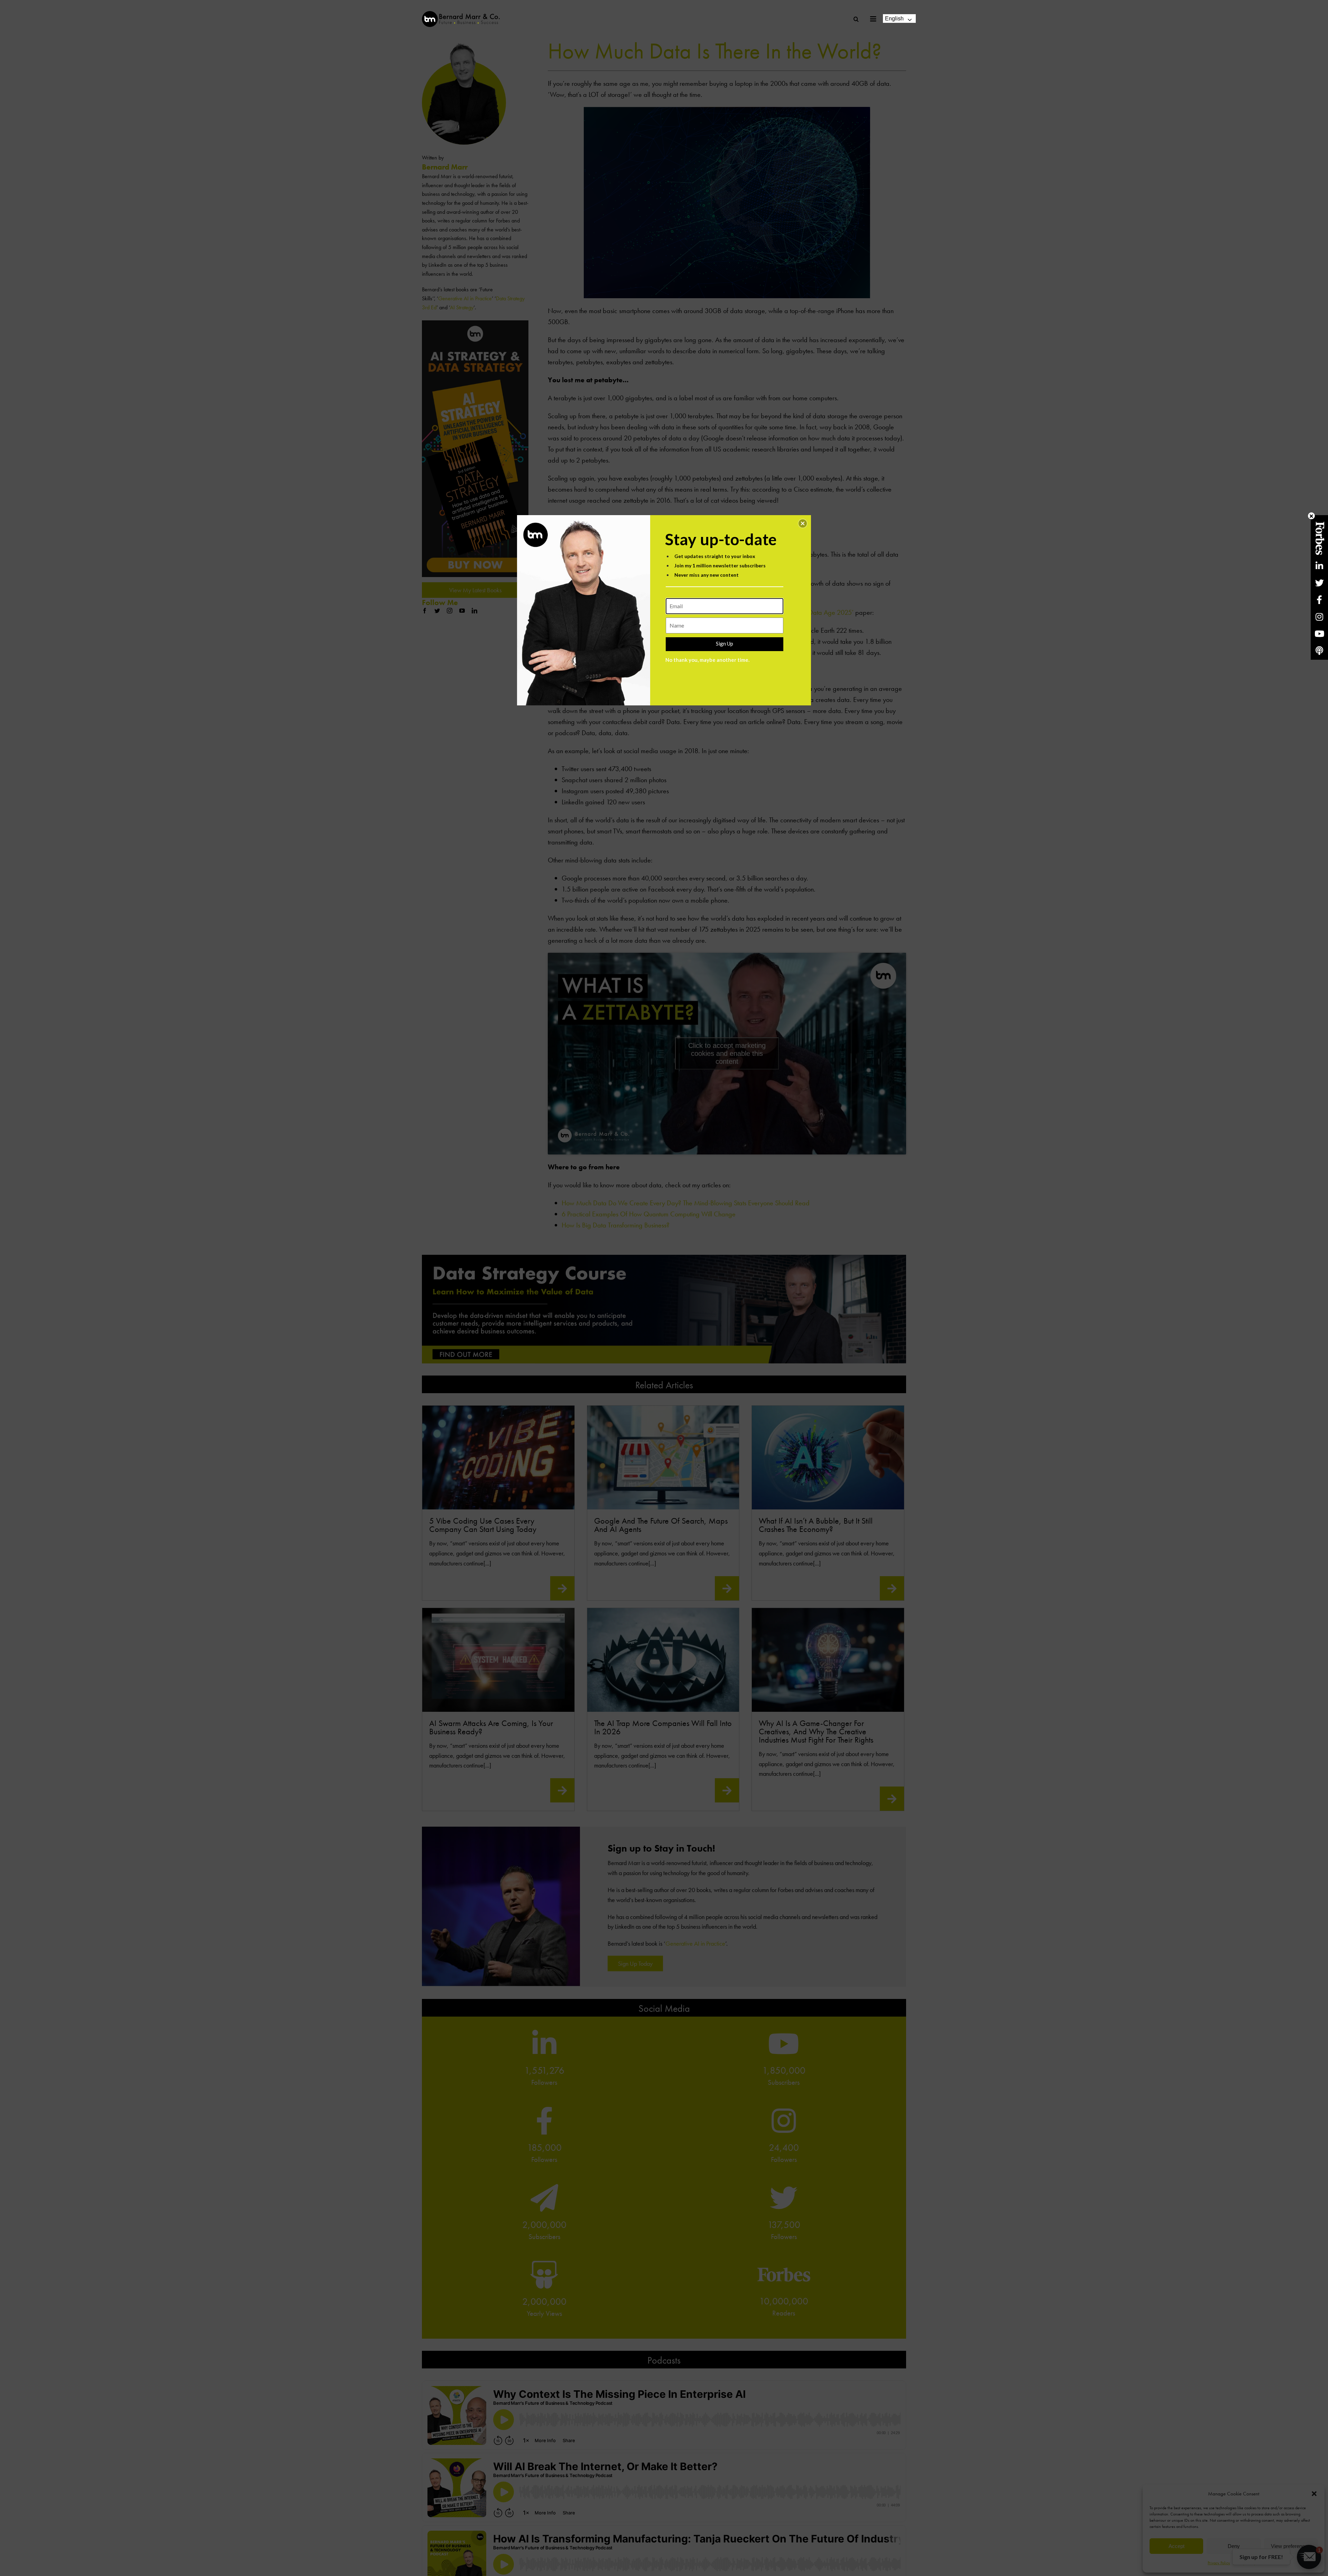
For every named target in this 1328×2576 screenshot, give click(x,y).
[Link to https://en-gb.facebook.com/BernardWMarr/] (1319, 600)
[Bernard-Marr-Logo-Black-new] (461, 14)
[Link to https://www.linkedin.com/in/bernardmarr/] (1319, 566)
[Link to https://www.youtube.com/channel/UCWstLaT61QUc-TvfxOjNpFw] (1319, 634)
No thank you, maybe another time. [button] (707, 660)
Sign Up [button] (725, 643)
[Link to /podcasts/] (1319, 651)
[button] (803, 523)
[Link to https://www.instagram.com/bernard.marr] (1319, 617)
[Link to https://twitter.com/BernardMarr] (1319, 583)
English (894, 19)
